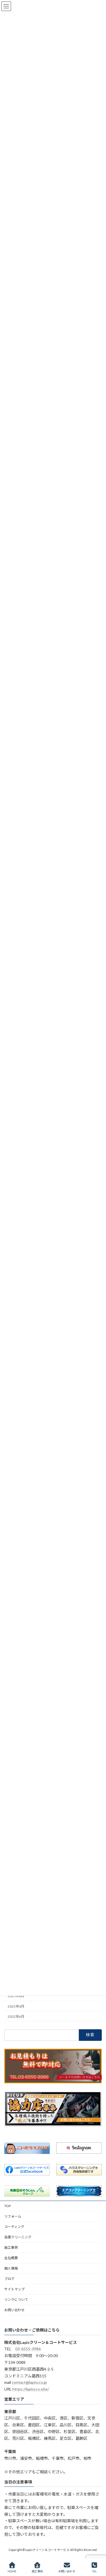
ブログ (9, 2279)
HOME (12, 2571)
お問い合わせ (14, 2310)
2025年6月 (16, 1996)
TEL (94, 2571)
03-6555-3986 (28, 2349)
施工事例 (11, 2247)
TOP (7, 2206)
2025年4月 (16, 2006)
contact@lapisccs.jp (29, 2383)
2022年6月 (16, 2016)
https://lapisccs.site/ (31, 2389)
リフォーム (13, 2216)
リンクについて (16, 2300)
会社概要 (11, 2258)
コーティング (14, 2227)
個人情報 (11, 2268)
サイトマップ (14, 2289)
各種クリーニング (18, 2237)
